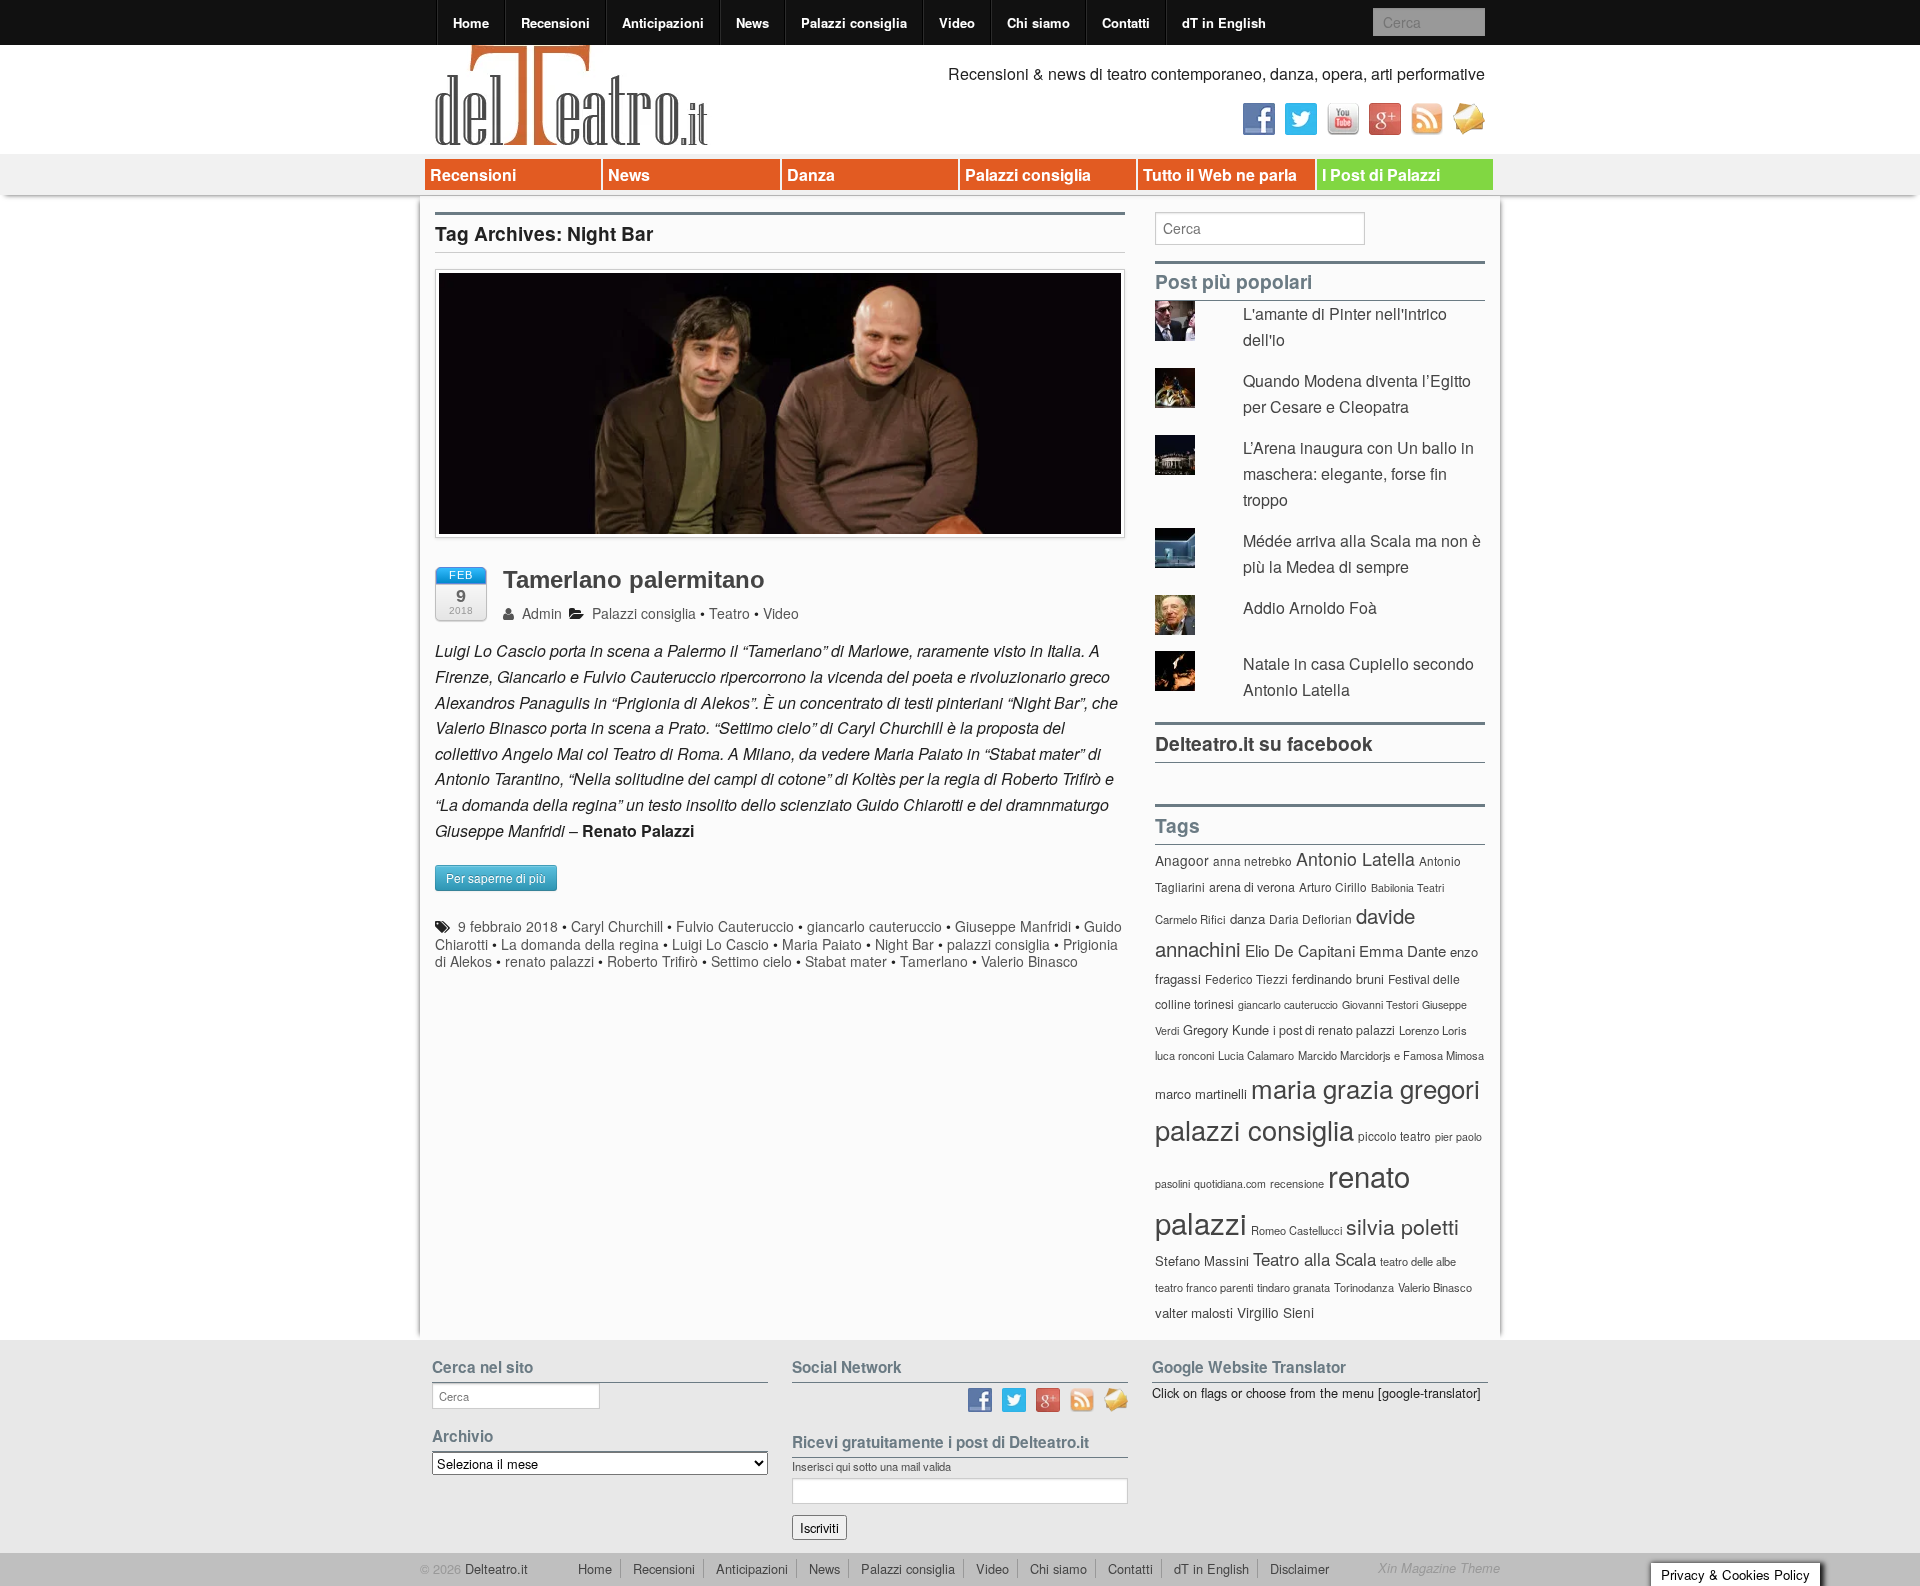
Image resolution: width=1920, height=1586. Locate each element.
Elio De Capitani (1300, 950)
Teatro (729, 613)
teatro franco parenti (1204, 1287)
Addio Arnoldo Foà (1310, 607)
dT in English (1224, 22)
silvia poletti (1402, 1225)
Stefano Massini (1202, 1260)
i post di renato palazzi (1334, 1030)
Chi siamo (1038, 22)
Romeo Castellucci (1296, 1230)
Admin (540, 613)
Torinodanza (1364, 1287)
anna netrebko (1252, 860)
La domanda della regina (580, 944)
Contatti (1126, 22)
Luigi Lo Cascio (720, 944)
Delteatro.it (494, 1568)
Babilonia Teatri (1407, 887)
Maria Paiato (822, 944)
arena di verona (1252, 887)
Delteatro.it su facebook (1264, 743)
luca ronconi (1184, 1055)
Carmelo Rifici (1190, 919)
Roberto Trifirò (652, 961)
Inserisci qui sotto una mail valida (871, 1466)
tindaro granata (1293, 1287)
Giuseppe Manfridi (1013, 926)
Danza (811, 174)
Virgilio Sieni (1275, 1312)
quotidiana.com (1230, 1183)
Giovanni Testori (1380, 1004)
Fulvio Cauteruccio (735, 926)
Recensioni (555, 22)
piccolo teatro (1394, 1135)
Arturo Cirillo (1333, 886)
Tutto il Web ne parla (1220, 174)
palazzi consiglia (998, 944)
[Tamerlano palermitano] (780, 412)
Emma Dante (1402, 950)
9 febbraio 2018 (508, 926)
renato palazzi (549, 961)
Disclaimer (1299, 1568)
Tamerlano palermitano (634, 579)
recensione (1297, 1183)
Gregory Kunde (1226, 1029)
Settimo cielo (751, 961)
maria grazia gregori (1365, 1087)
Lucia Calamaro (1256, 1055)
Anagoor (1182, 860)
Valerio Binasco (1029, 961)
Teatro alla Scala (1314, 1259)
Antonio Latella (1355, 858)
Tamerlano (934, 961)
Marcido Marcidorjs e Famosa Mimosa (1391, 1055)
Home (471, 22)
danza (1247, 918)
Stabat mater (846, 961)
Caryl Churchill (617, 926)
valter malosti (1194, 1312)
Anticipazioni (663, 22)
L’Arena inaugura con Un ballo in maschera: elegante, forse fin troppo (1358, 473)
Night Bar (904, 944)
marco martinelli (1201, 1093)
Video (957, 22)
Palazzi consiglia (854, 22)
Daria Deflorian (1310, 918)
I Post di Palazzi (1381, 174)
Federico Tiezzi (1246, 978)
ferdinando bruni (1338, 978)
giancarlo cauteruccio (874, 926)
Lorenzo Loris (1433, 1030)
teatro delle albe (1418, 1261)
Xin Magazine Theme (1439, 1568)
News (752, 22)
